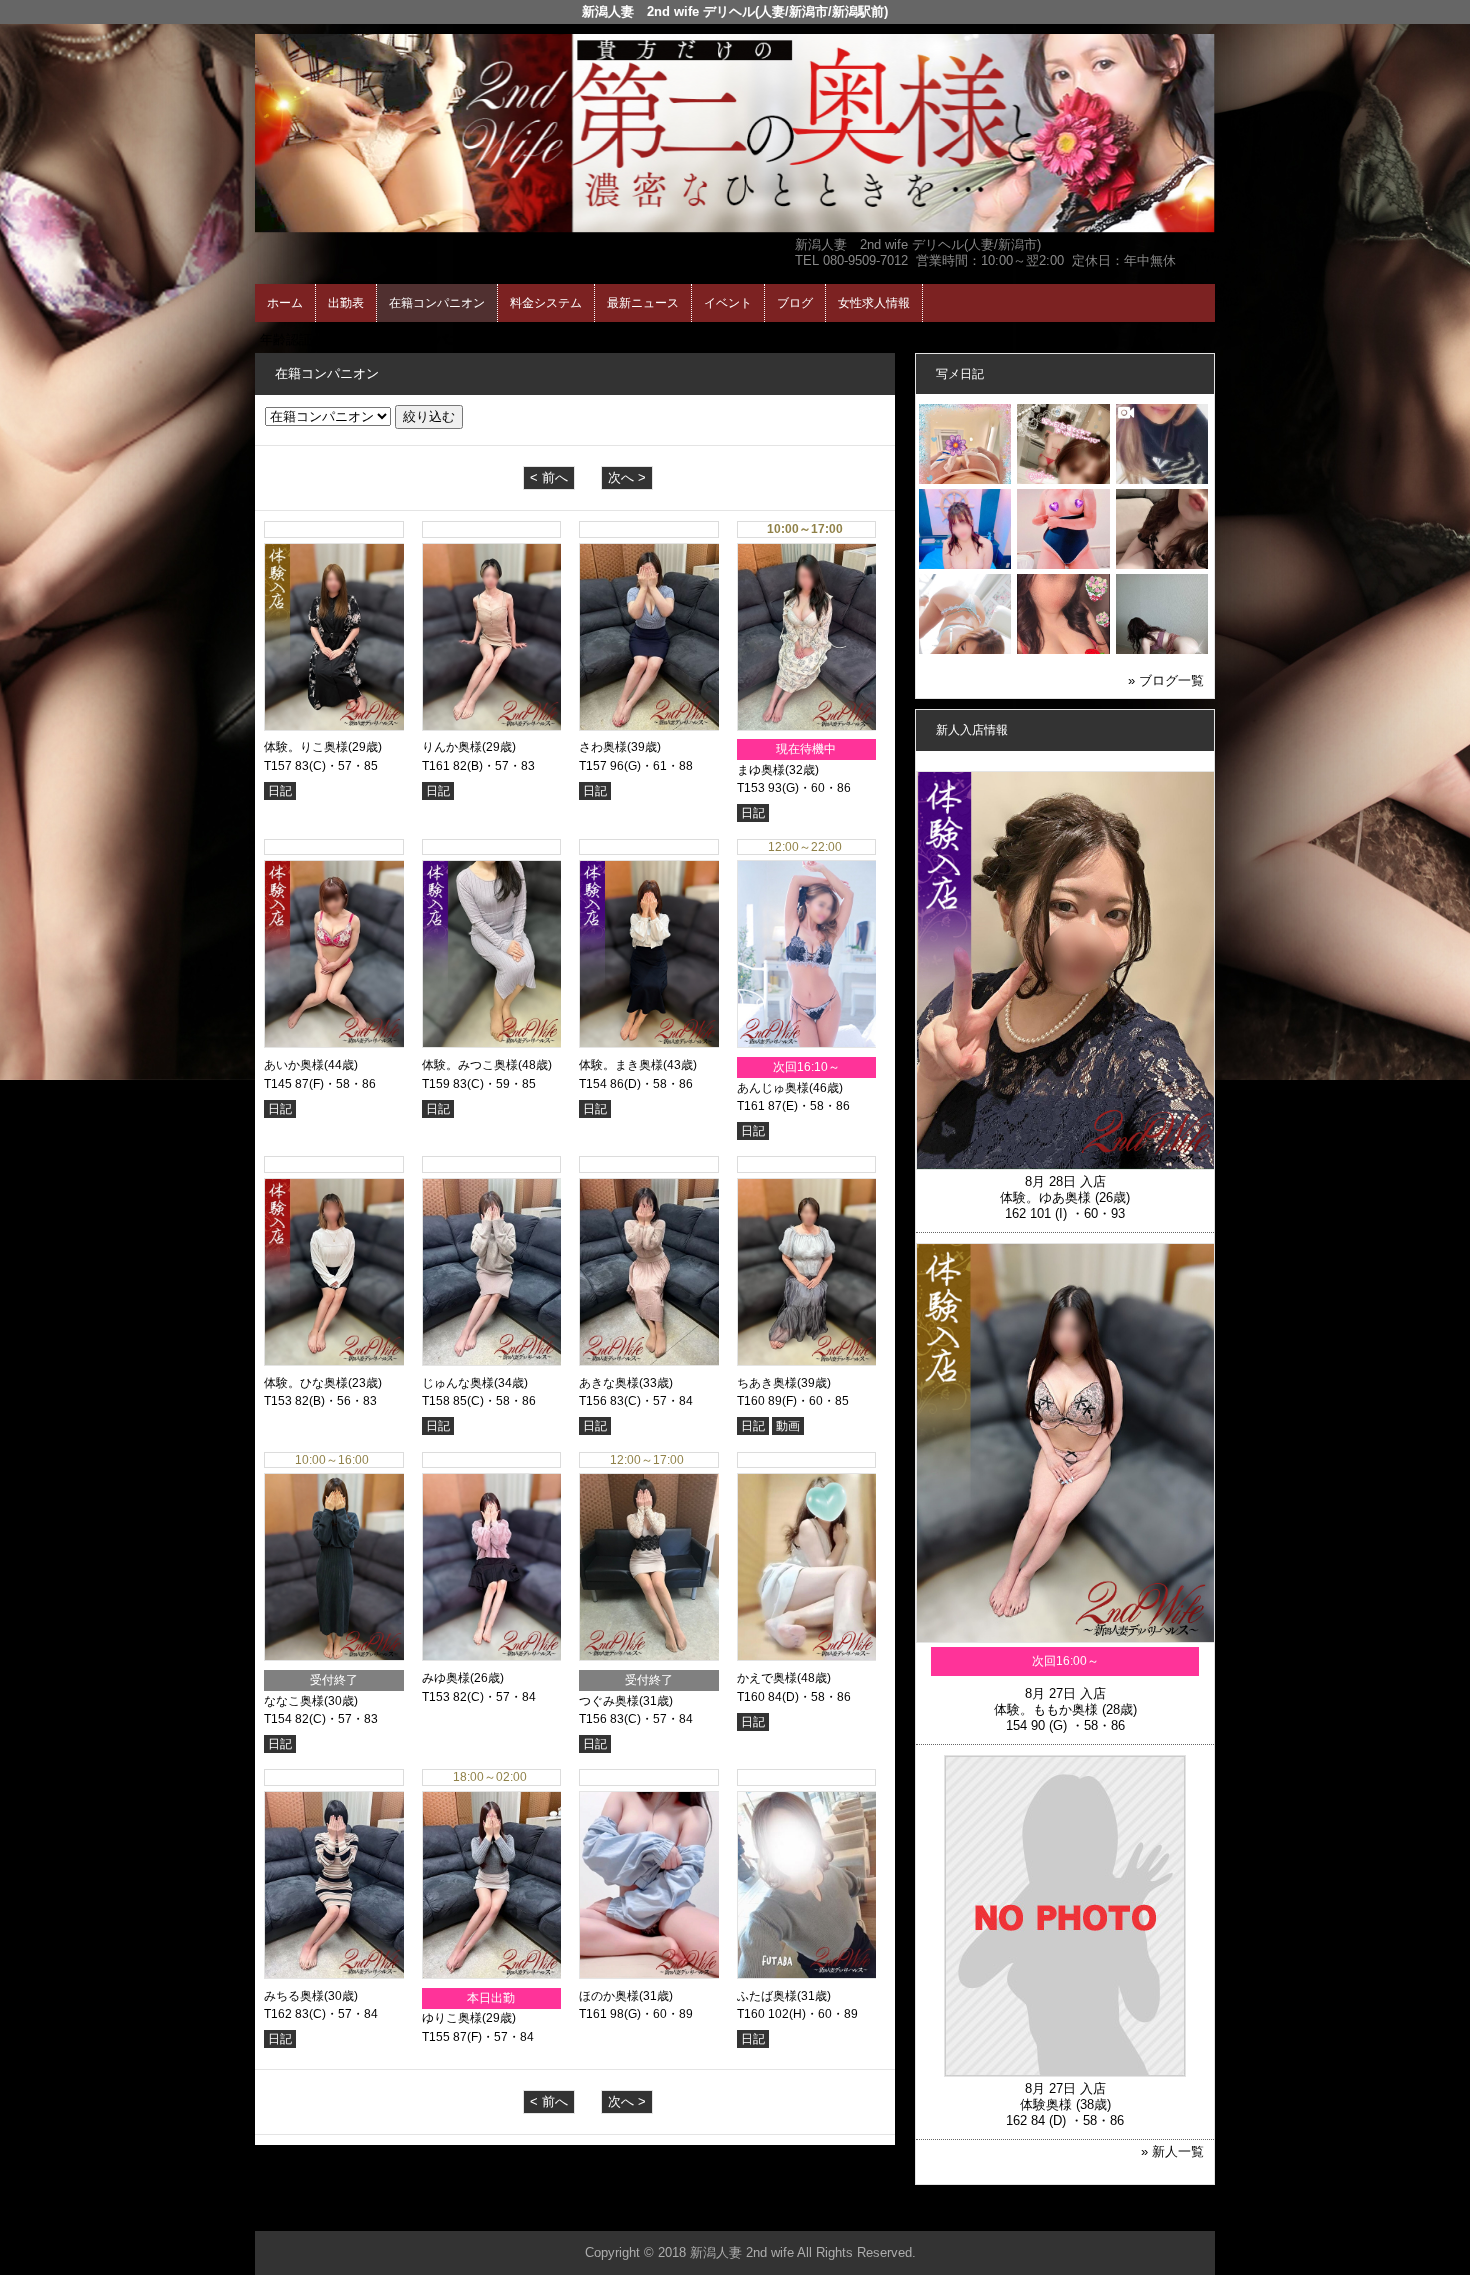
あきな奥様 (609, 1383)
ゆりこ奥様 (452, 2018)
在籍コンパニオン (437, 303)
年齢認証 (286, 339)
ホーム (285, 303)
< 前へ (549, 477)
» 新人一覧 (1172, 2151)
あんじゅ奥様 (773, 1088)
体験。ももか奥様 (1046, 1709)
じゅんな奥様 (458, 1383)
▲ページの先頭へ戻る (1140, 2212)
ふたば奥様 (767, 1996)
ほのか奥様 (609, 1996)
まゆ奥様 (761, 770)
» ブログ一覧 (1166, 680)
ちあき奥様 (767, 1383)
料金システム (546, 303)
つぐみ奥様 (609, 1701)
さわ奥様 (603, 747)
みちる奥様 (294, 1996)
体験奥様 (1046, 2104)
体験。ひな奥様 (306, 1383)
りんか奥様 (452, 747)
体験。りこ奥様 (306, 747)
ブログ (795, 303)
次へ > (627, 477)
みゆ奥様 (446, 1678)
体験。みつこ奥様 (470, 1065)
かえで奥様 (767, 1678)
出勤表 (346, 303)
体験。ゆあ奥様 (1045, 1197)
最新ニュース (643, 303)
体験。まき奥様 (621, 1065)
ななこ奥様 (294, 1701)
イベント (728, 303)
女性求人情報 (874, 303)
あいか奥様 (294, 1065)
